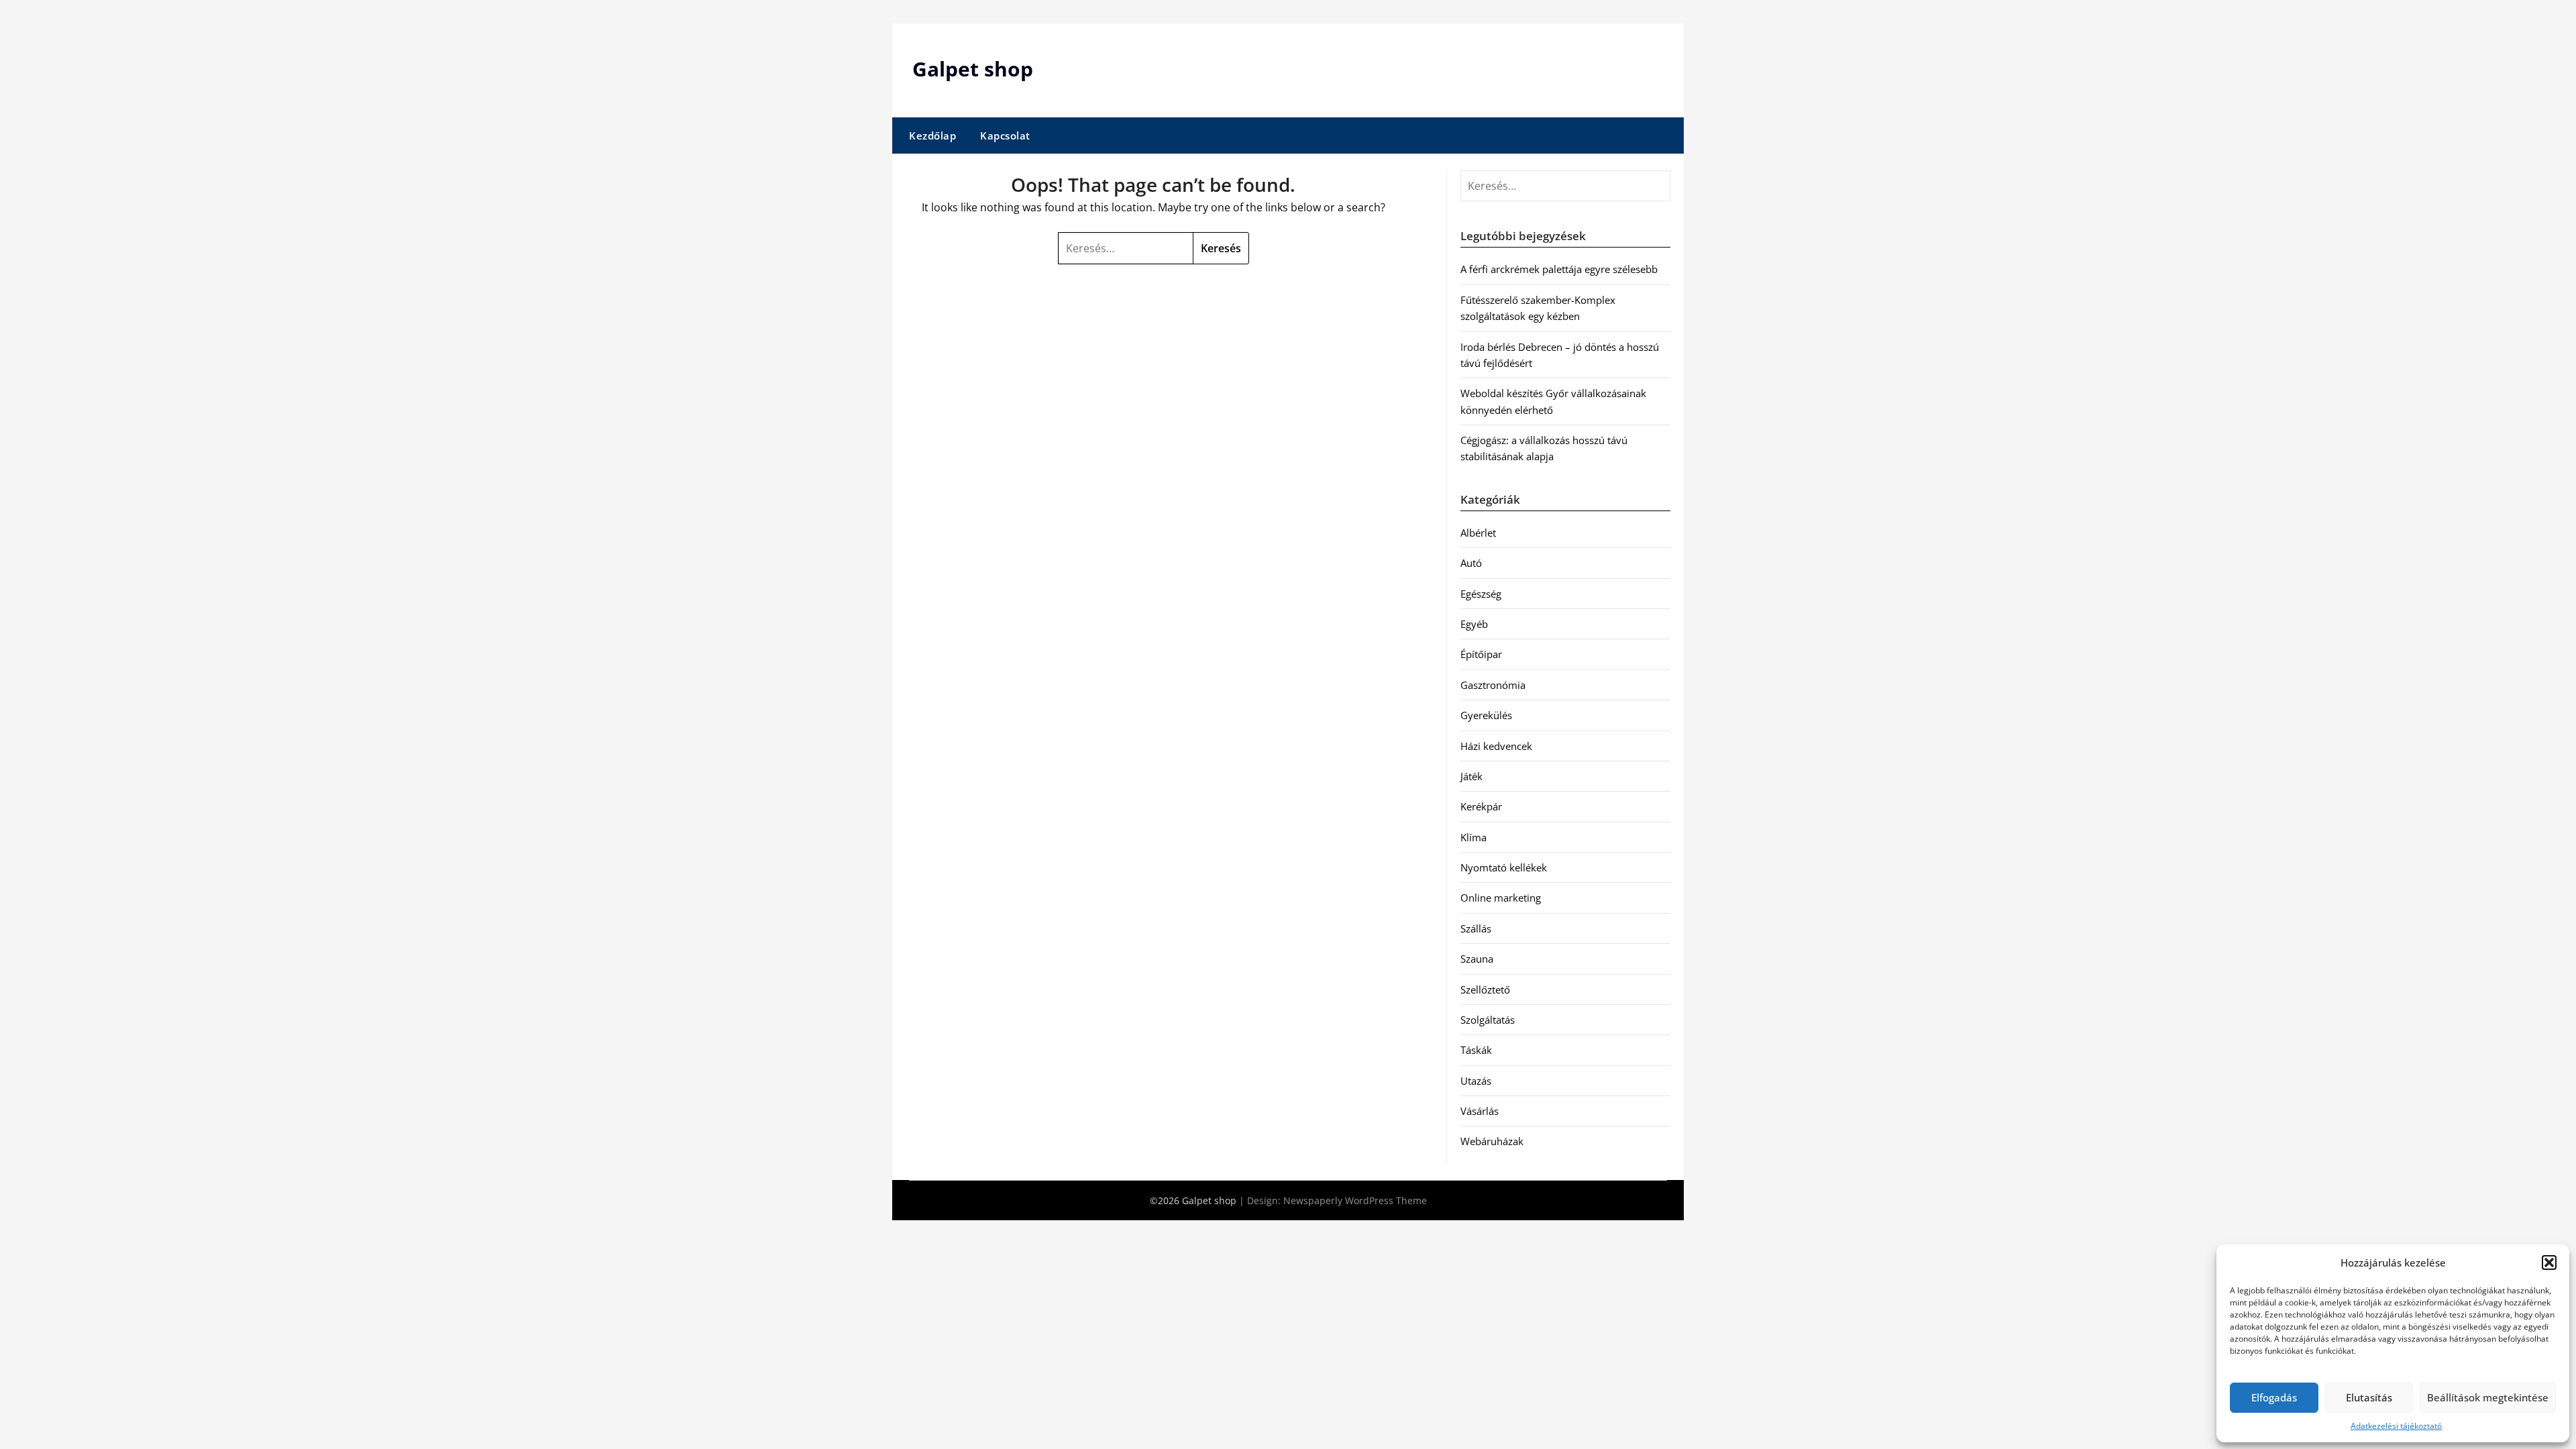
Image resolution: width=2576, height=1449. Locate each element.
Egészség (1481, 594)
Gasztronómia (1493, 685)
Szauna (1477, 959)
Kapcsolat (1005, 136)
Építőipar (1481, 654)
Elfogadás (2274, 1397)
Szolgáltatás (1488, 1020)
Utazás (1476, 1081)
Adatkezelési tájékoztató (2396, 1426)
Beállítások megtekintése (2488, 1397)
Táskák (1476, 1050)
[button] (2549, 1263)
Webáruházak (1492, 1141)
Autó (1471, 563)
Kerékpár (1481, 806)
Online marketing (1501, 898)
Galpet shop (973, 69)
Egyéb (1474, 624)
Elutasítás (2369, 1397)
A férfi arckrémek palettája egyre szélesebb (1559, 269)
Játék (1471, 776)
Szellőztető (1485, 989)
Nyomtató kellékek (1504, 867)
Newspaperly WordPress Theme (1355, 1200)
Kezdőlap (932, 136)
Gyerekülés (1486, 715)
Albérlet (1478, 533)
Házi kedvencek (1496, 746)
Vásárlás (1480, 1111)
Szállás (1476, 928)
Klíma (1473, 837)
